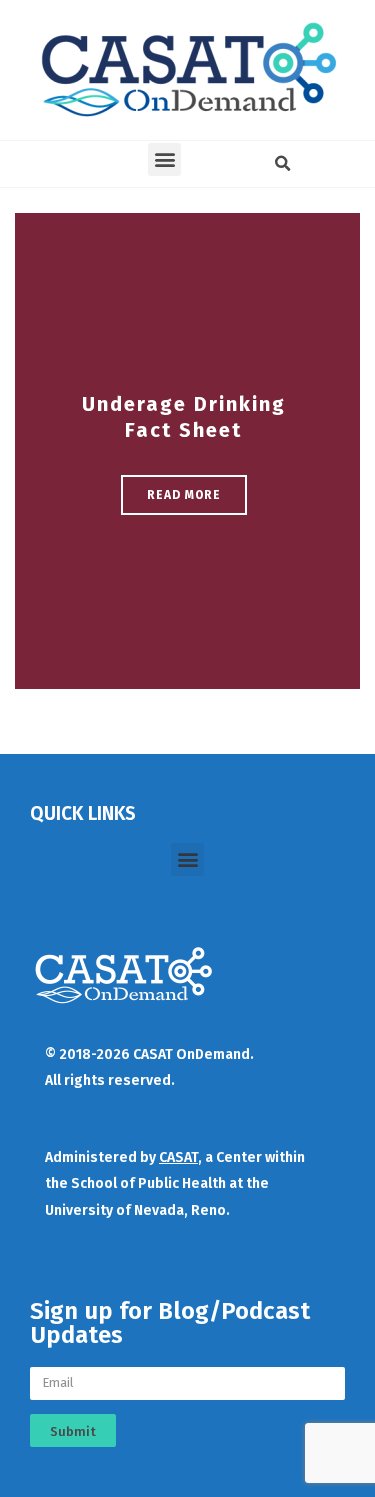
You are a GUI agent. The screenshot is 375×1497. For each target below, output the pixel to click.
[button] (164, 159)
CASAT (178, 1157)
